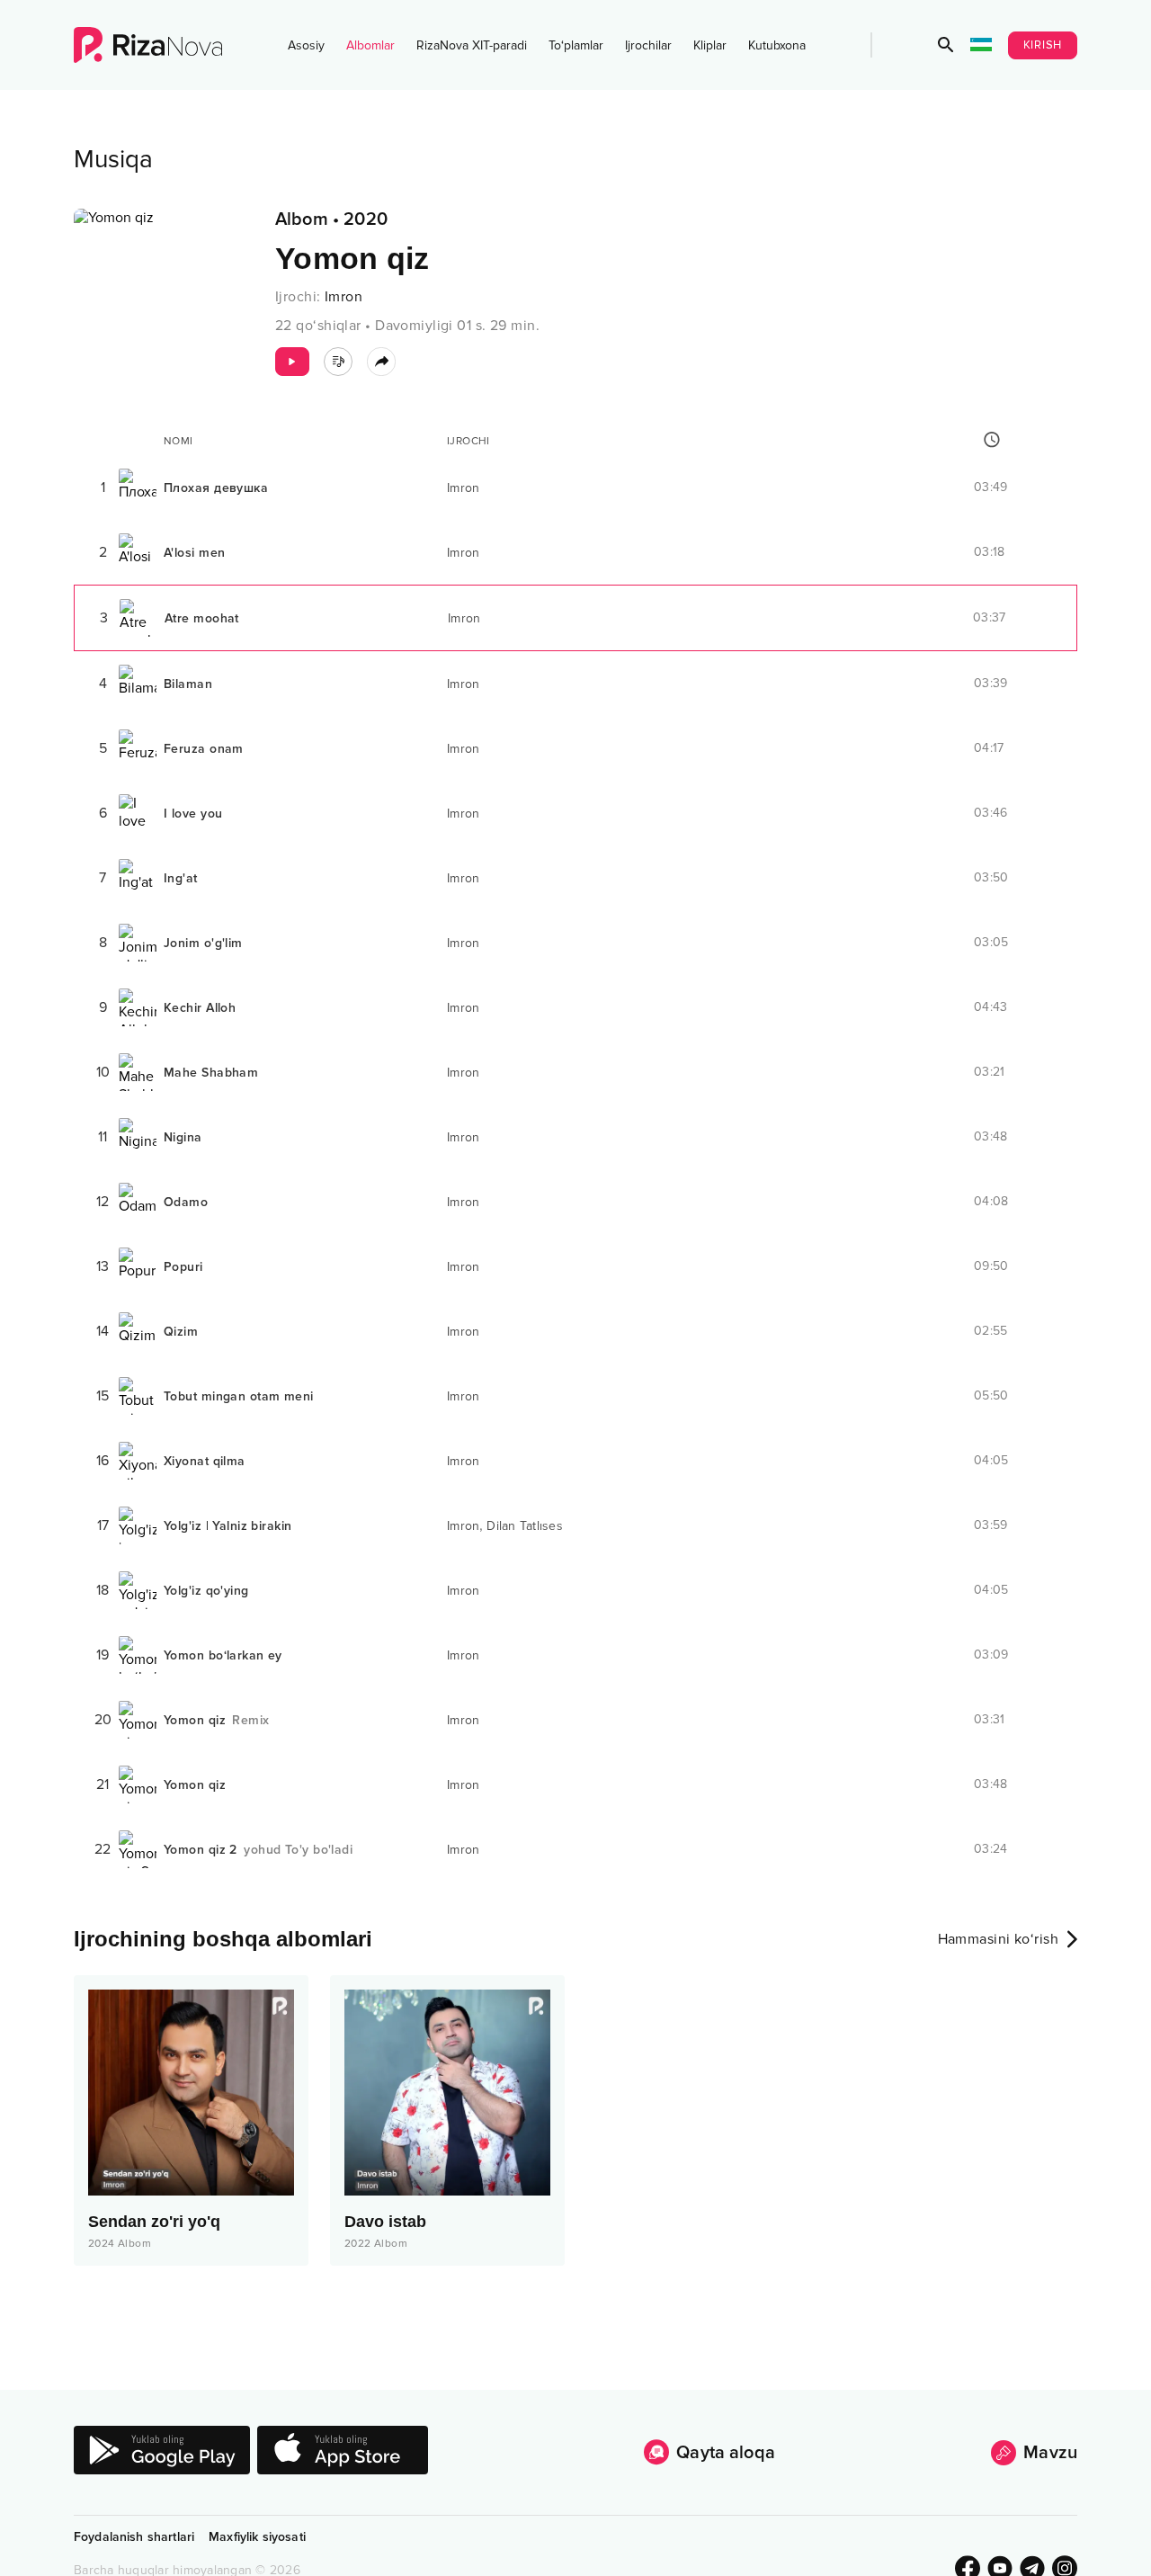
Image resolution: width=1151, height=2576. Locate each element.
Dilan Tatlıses (525, 1526)
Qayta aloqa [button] (726, 2453)
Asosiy (306, 45)
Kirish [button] (1043, 45)
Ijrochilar (648, 45)
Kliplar (710, 45)
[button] (946, 45)
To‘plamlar (576, 45)
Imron (344, 297)
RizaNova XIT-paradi (472, 45)
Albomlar (370, 45)
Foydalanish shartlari (134, 2537)
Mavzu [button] (1050, 2453)
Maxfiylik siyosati (257, 2537)
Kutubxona (777, 45)
